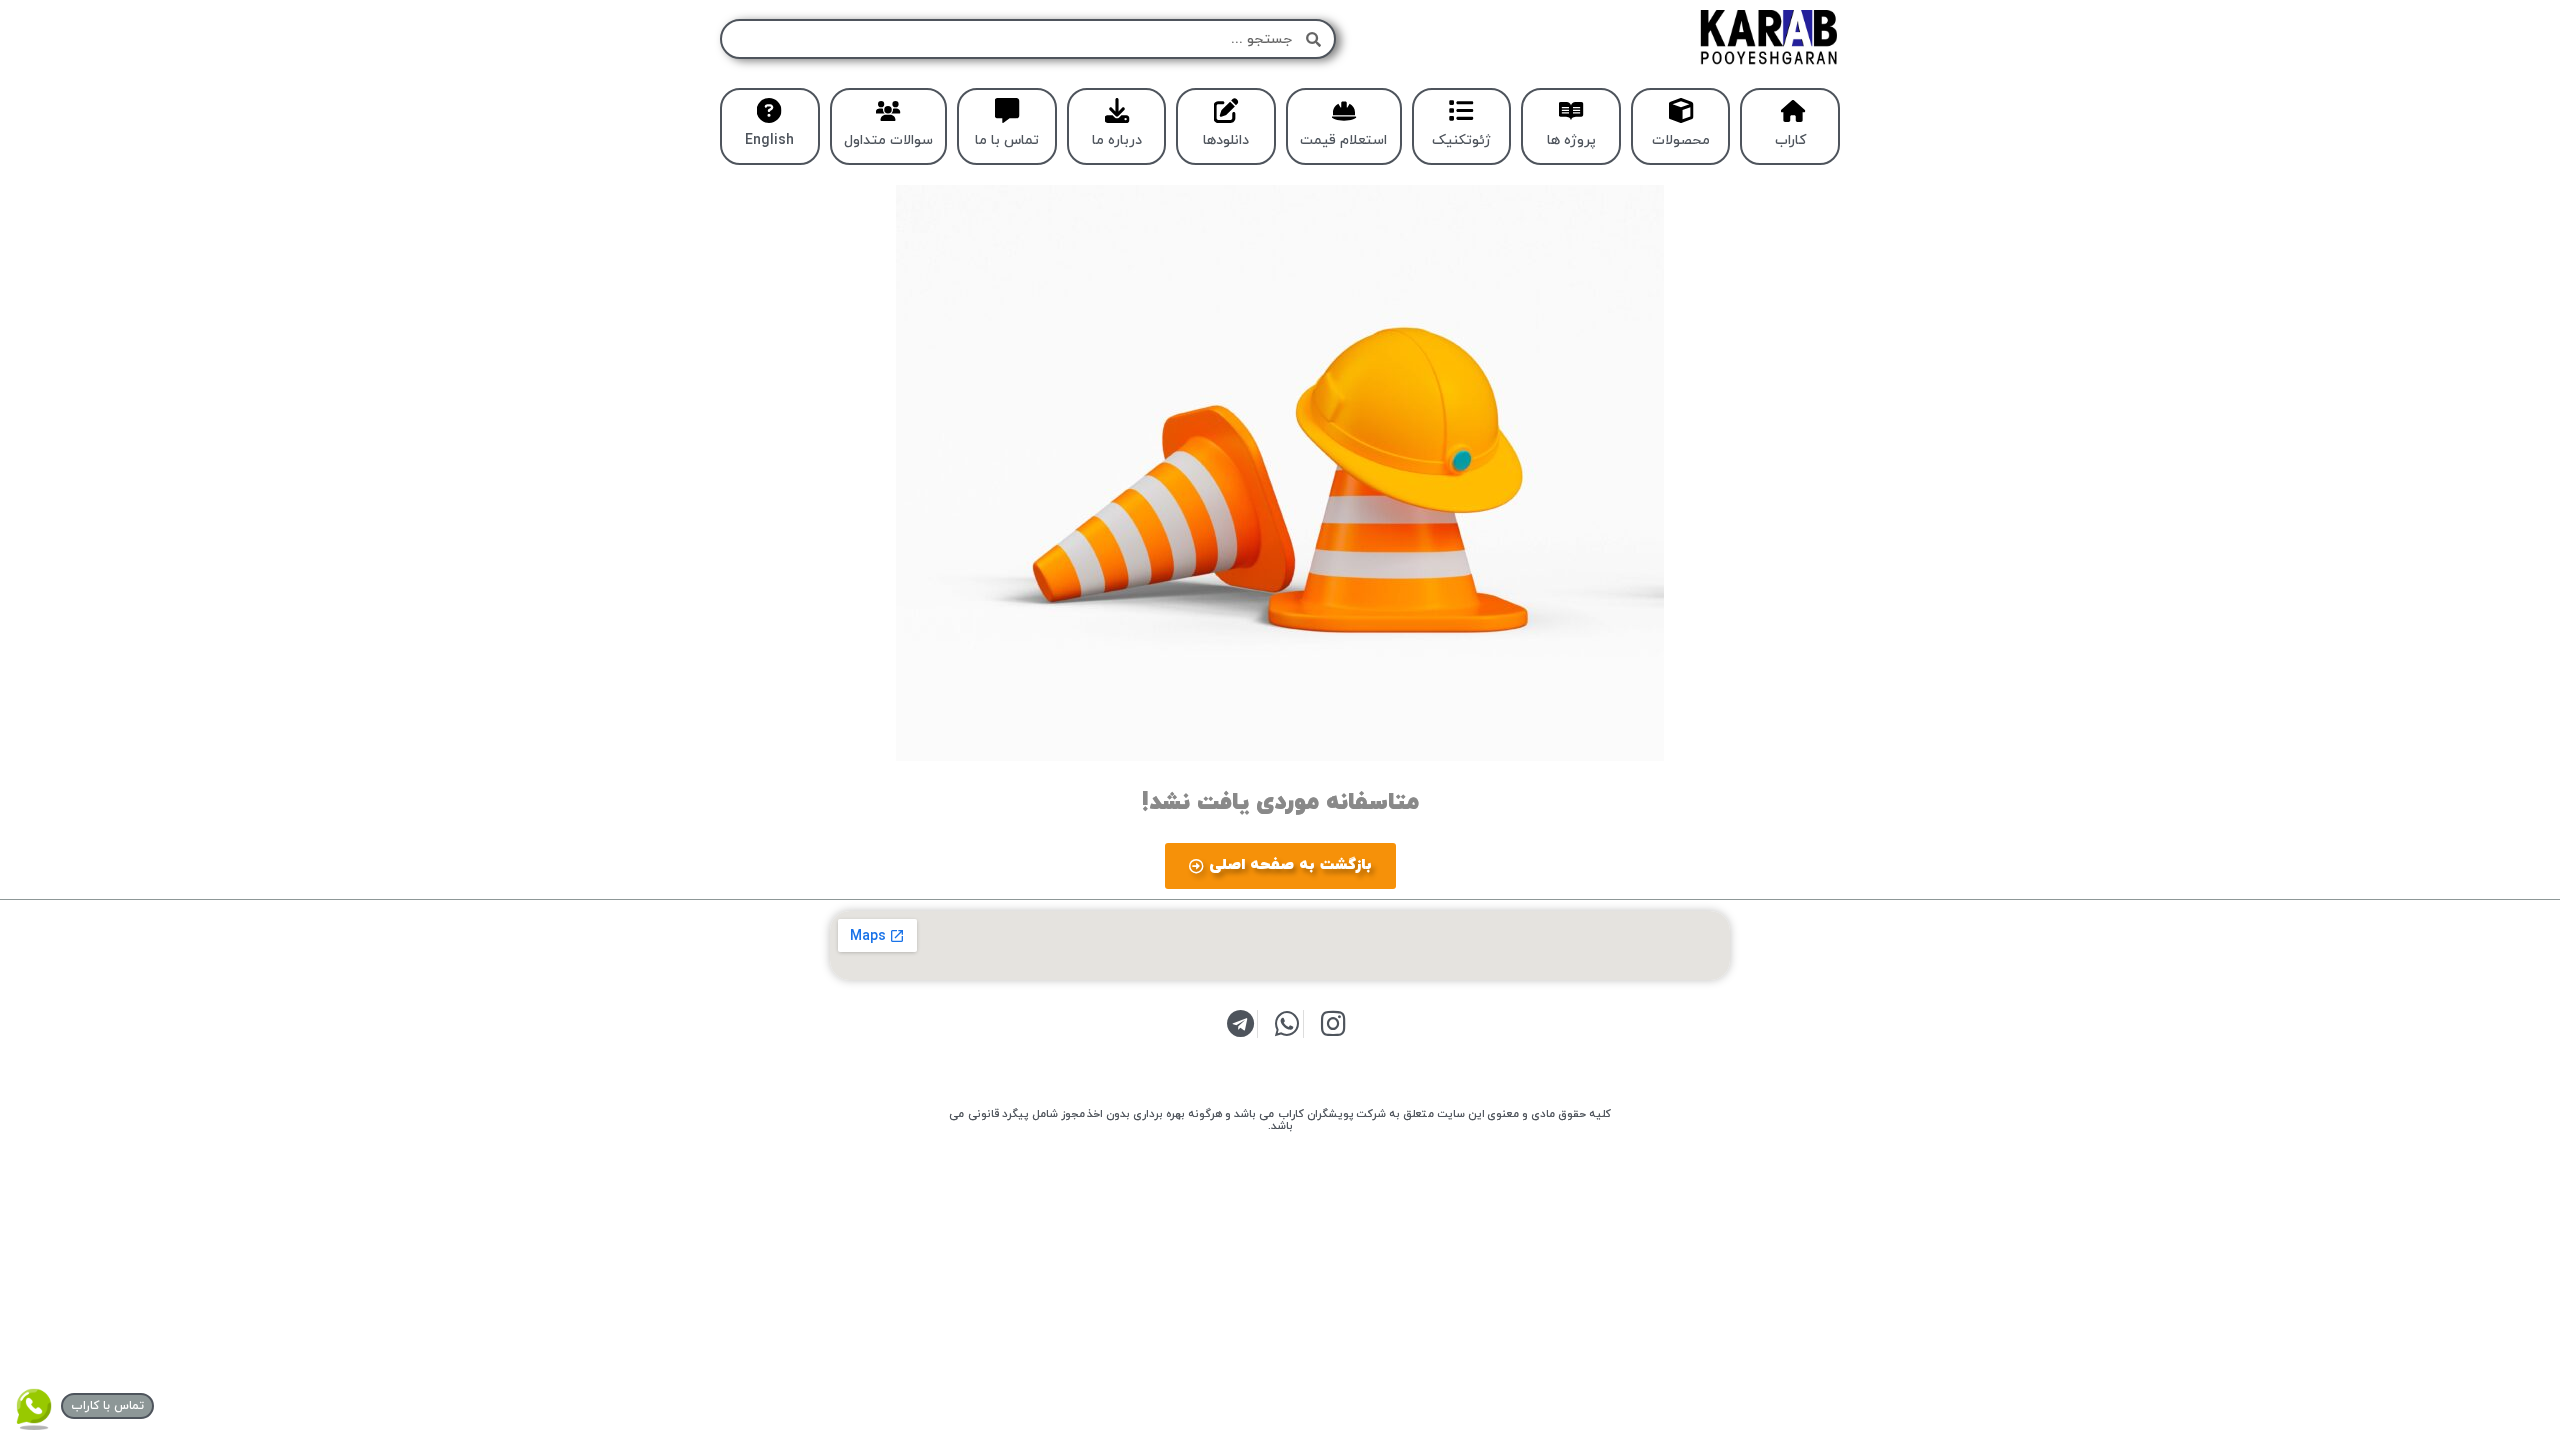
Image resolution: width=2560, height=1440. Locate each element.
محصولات (1681, 140)
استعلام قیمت (1343, 140)
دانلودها (1226, 140)
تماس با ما (1007, 140)
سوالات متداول (888, 140)
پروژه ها (1571, 140)
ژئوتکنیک (1461, 140)
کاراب (1790, 140)
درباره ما (1117, 140)
